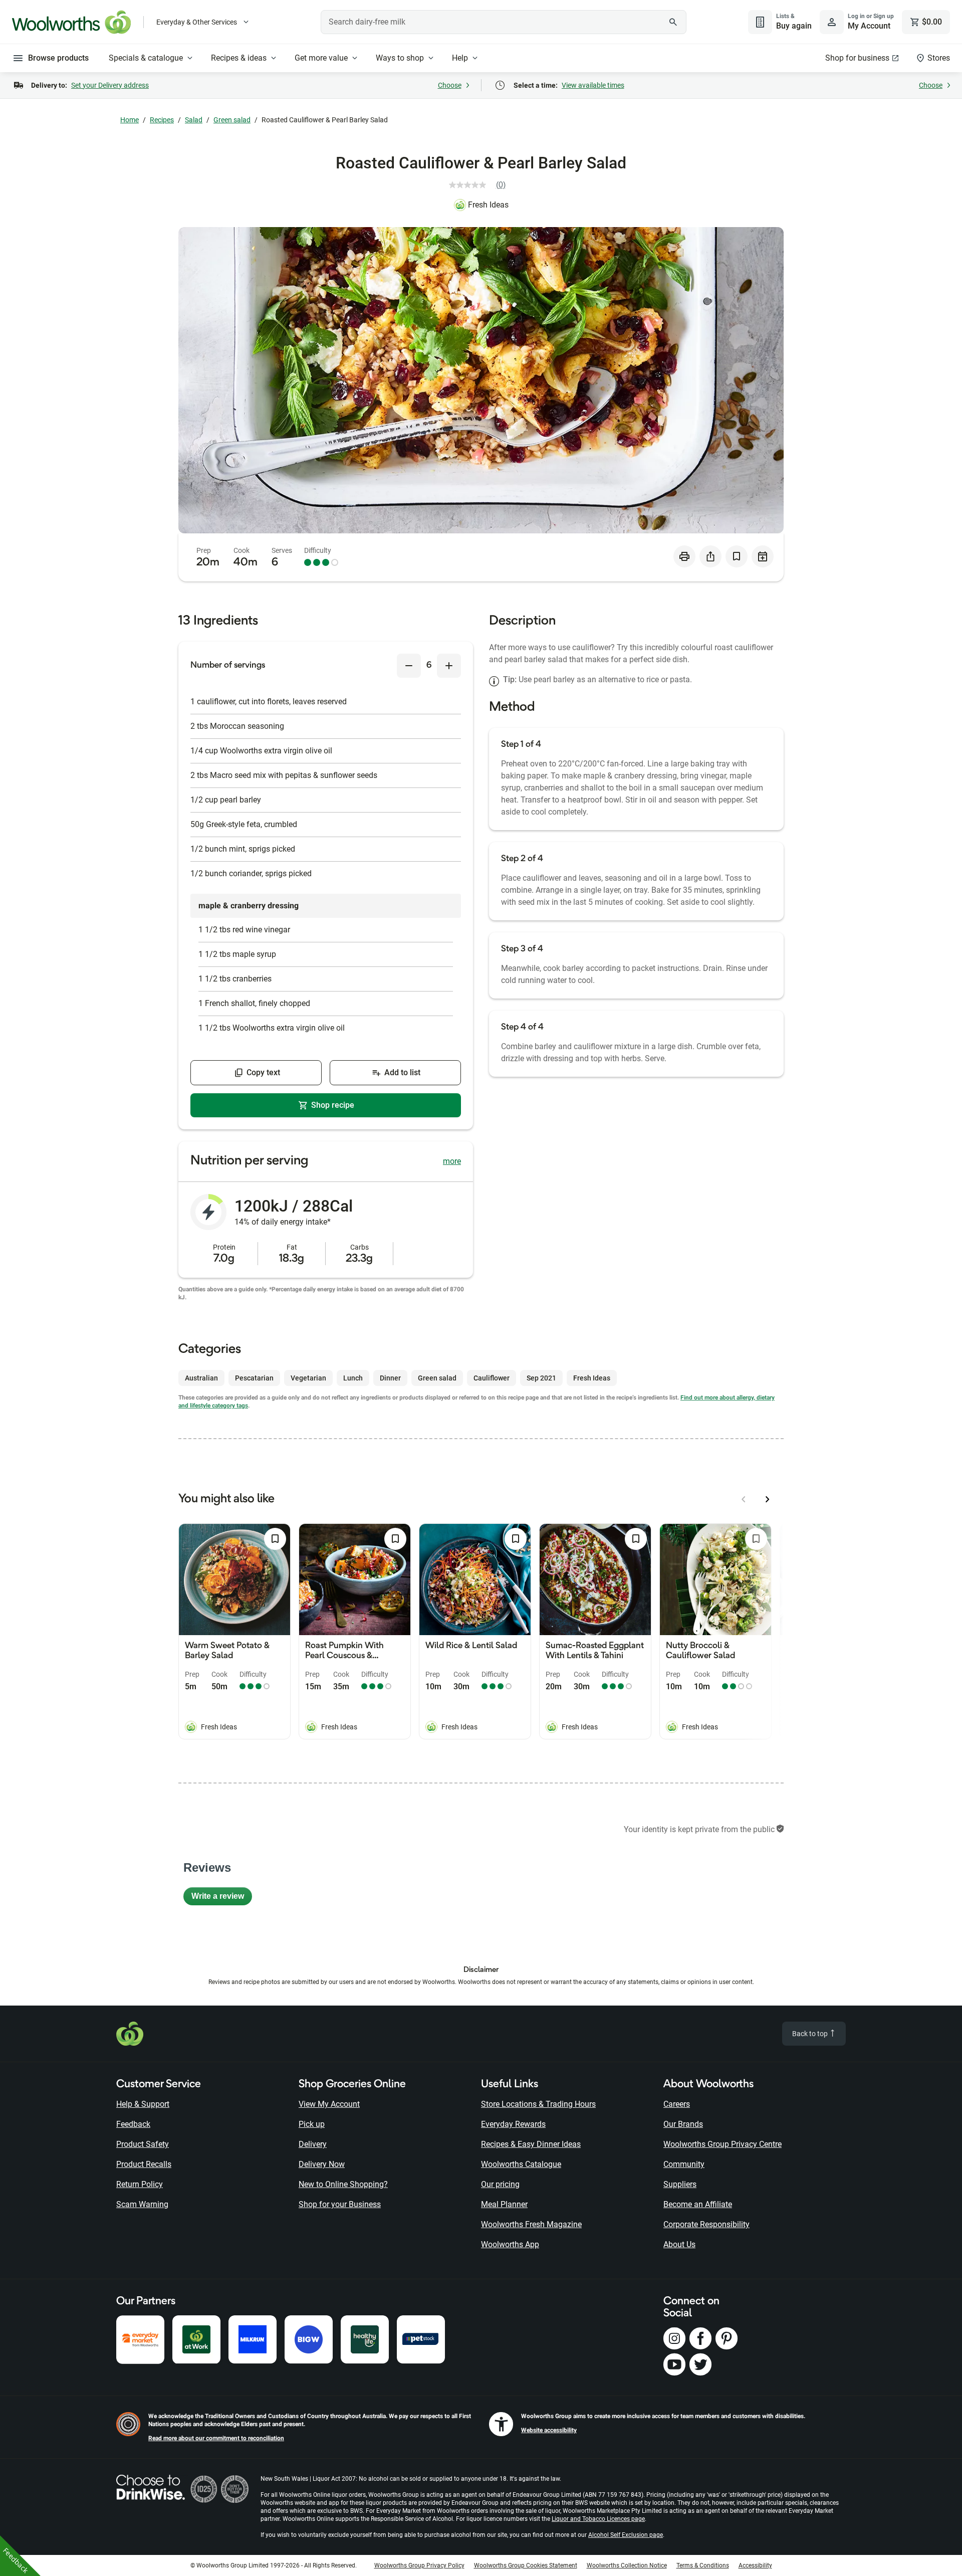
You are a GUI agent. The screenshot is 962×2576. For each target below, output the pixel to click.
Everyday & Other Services (197, 22)
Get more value (321, 58)
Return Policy (140, 2184)
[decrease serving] (409, 666)
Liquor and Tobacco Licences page (598, 2519)
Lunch (353, 1378)
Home (130, 120)
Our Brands (683, 2124)
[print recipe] (684, 556)
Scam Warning (142, 2204)
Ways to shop (400, 58)
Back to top (811, 2034)
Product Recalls (144, 2164)
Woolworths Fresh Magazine (531, 2224)
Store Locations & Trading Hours (538, 2104)
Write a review (222, 1899)
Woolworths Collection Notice (627, 2565)
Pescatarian (254, 1378)
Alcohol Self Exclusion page (626, 2535)
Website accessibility (549, 2430)
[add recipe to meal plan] (763, 556)
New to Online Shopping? (343, 2184)
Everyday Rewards (513, 2124)
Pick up (312, 2124)
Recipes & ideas (239, 58)
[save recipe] (737, 556)
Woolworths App (510, 2244)
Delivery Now (322, 2164)
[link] (481, 185)
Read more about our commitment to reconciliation (216, 2438)
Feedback (133, 2124)
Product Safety (143, 2144)
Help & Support (143, 2104)
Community (684, 2164)
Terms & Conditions (703, 2565)
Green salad (232, 120)
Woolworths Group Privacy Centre (723, 2144)
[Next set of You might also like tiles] (768, 1499)
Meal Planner (504, 2204)
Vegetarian (308, 1378)
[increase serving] (449, 666)
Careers (677, 2104)
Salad (194, 120)
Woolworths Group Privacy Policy (419, 2565)
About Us (679, 2244)
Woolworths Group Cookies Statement (526, 2565)
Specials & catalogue (146, 58)
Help (460, 58)
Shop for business (857, 58)
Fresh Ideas (488, 205)
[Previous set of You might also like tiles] (744, 1499)
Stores (939, 58)
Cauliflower (492, 1378)
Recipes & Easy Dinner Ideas (531, 2144)
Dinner (390, 1378)
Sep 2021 (541, 1378)
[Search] (673, 22)
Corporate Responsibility (706, 2224)
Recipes (162, 120)
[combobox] (504, 22)
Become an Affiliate (698, 2204)
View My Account (329, 2104)
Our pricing (500, 2184)
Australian (201, 1378)
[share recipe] (710, 556)
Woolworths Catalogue (521, 2164)
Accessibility (755, 2565)
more (452, 1161)
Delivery (313, 2144)
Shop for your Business (340, 2204)
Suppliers (680, 2184)
